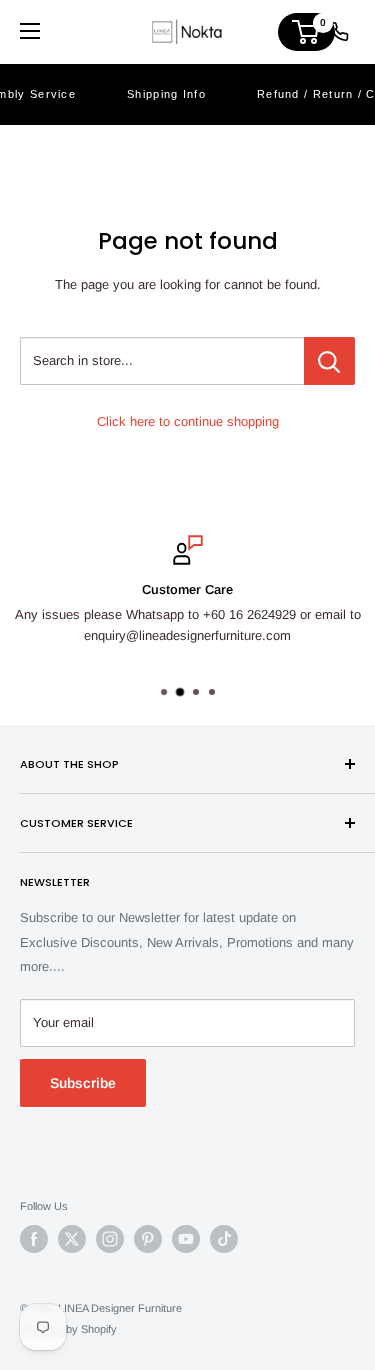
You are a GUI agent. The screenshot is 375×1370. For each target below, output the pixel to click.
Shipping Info (166, 94)
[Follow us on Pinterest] (148, 1239)
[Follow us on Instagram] (110, 1239)
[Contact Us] (339, 32)
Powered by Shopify (68, 1329)
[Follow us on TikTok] (224, 1239)
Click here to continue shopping (188, 421)
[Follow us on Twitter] (72, 1239)
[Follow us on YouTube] (186, 1239)
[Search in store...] (329, 361)
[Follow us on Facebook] (34, 1239)
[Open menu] (30, 31)
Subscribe (83, 1083)
